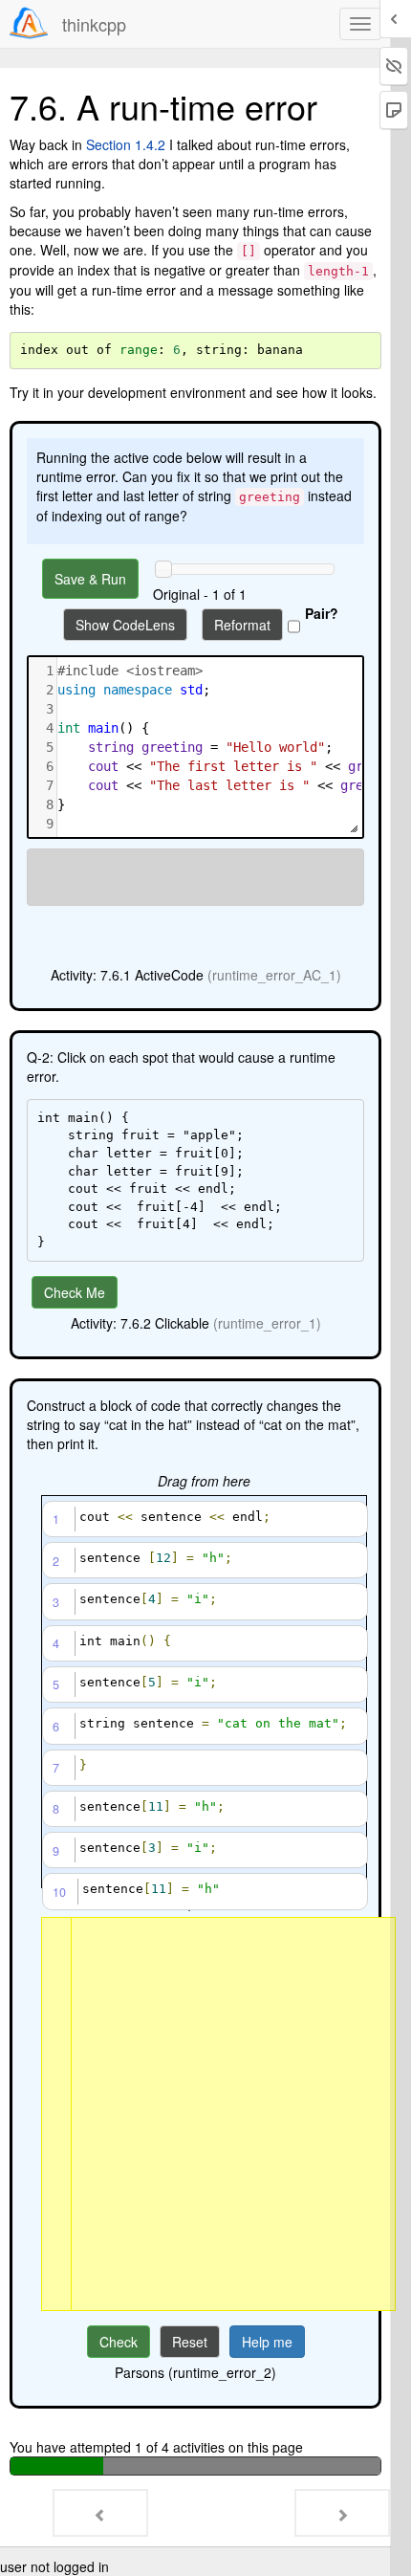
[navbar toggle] (360, 24)
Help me (267, 2342)
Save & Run (90, 579)
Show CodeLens (125, 625)
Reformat (242, 625)
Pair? (322, 613)
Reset (190, 2342)
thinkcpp (94, 24)
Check (119, 2342)
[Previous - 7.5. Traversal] (100, 2513)
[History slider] (163, 569)
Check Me (75, 1292)
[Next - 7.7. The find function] (342, 2513)
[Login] (29, 23)
